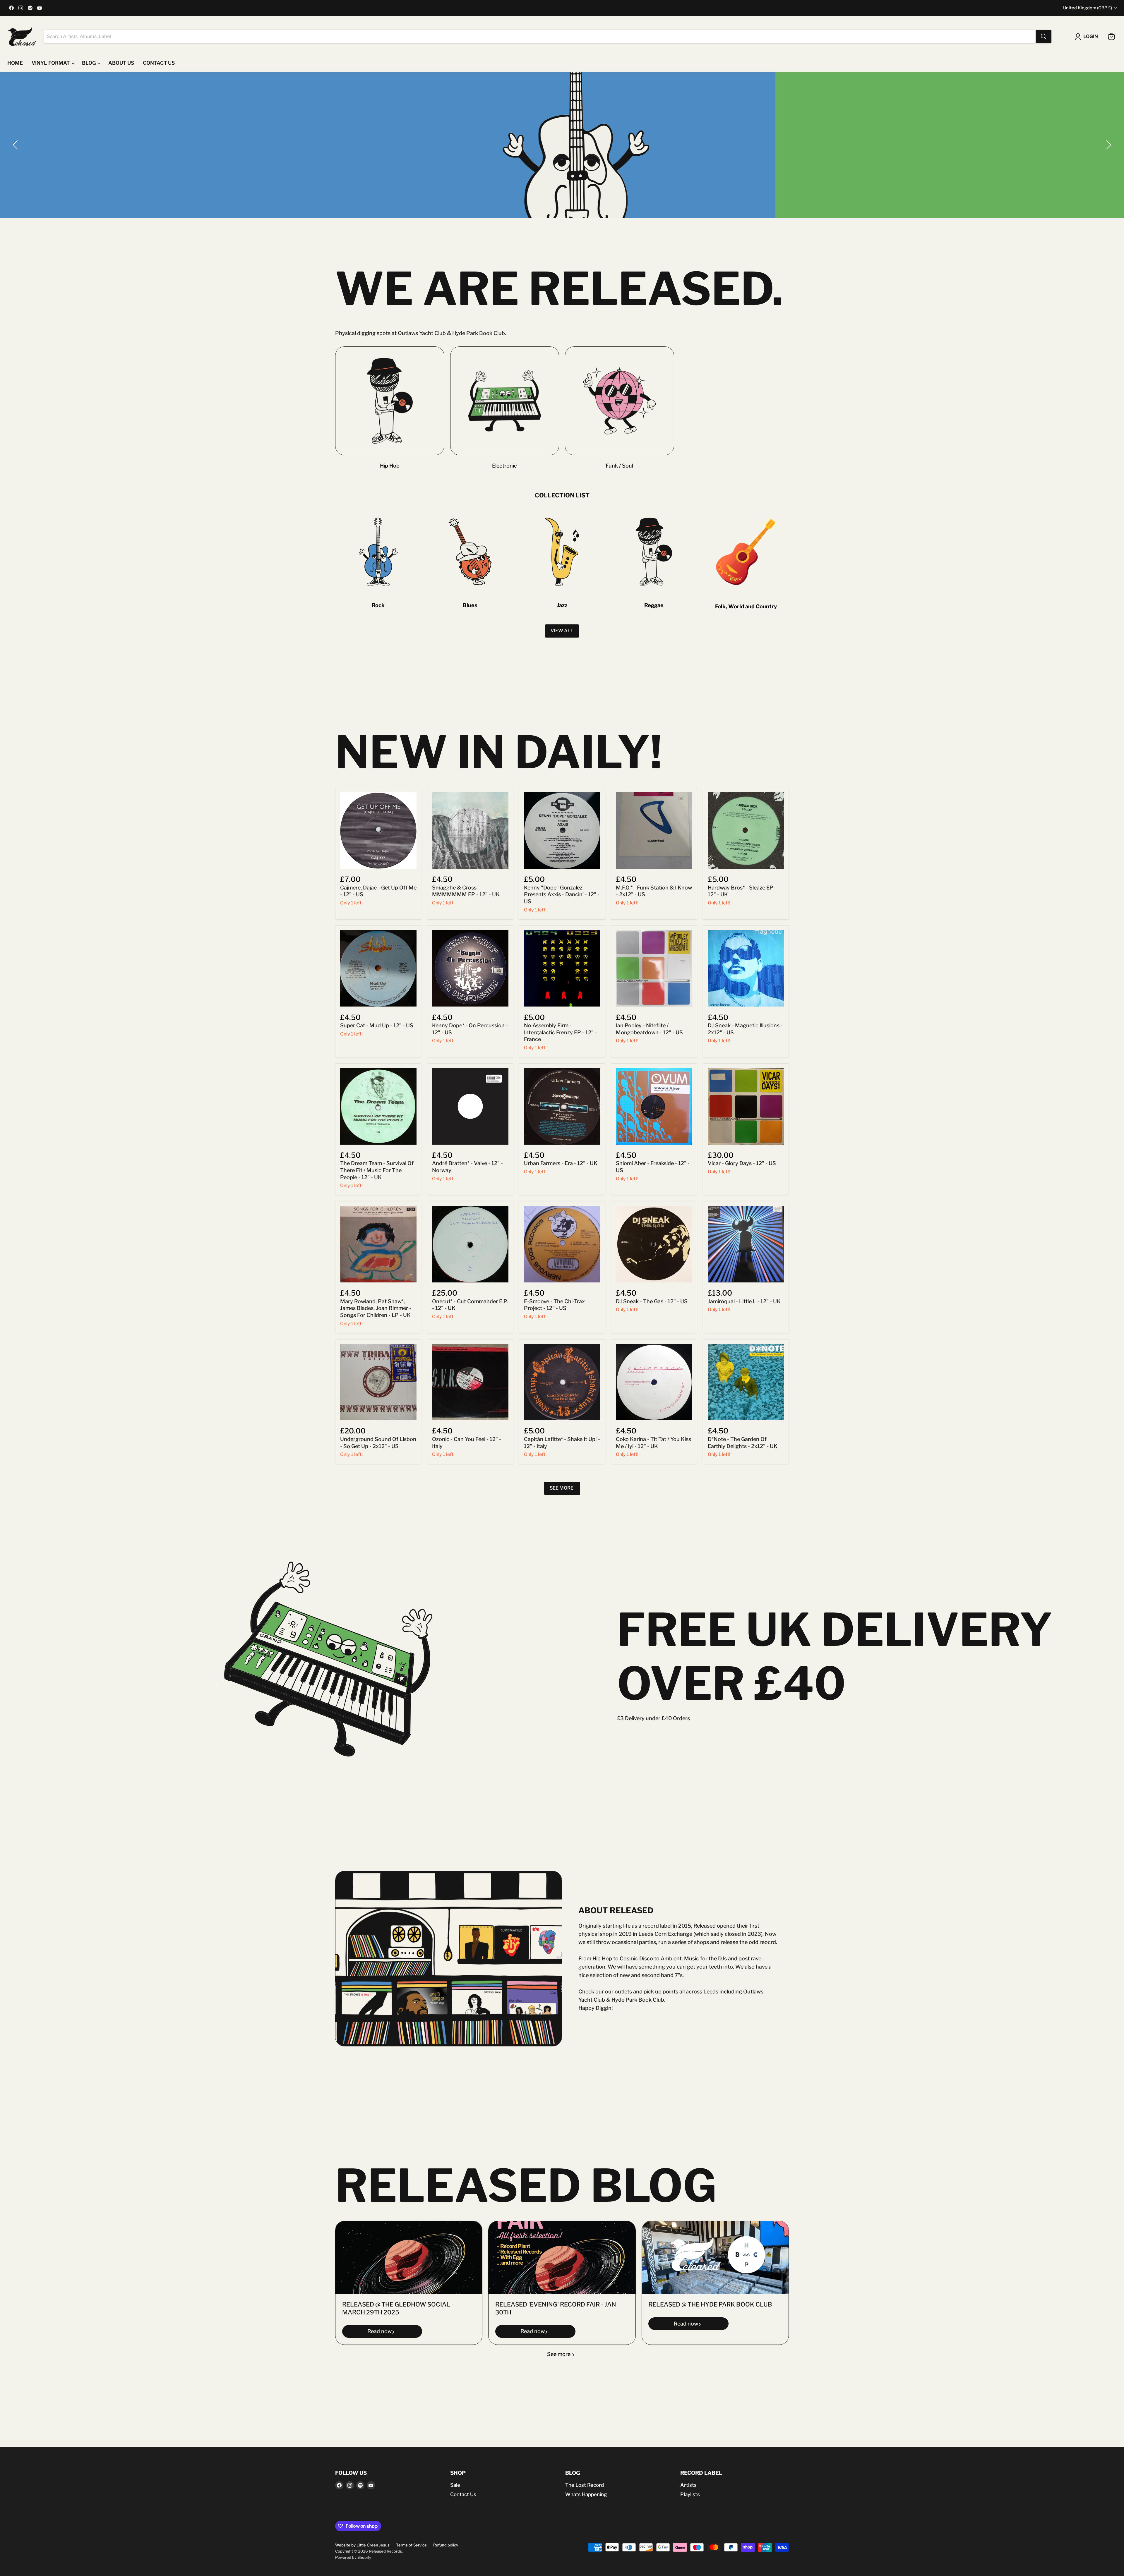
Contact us (159, 63)
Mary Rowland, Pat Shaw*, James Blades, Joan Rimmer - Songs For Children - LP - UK (376, 1308)
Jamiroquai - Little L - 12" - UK (744, 1301)
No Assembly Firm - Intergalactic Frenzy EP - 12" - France (560, 1032)
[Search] (1044, 37)
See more (559, 2354)
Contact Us (463, 2494)
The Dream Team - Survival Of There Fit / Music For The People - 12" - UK (377, 1170)
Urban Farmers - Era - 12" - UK (561, 1163)
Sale (455, 2485)
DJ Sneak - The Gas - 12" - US (652, 1301)
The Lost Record (585, 2485)
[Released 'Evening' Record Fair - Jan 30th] (562, 2258)
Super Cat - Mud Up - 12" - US (377, 1025)
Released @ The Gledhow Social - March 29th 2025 (398, 2309)
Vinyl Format (51, 63)
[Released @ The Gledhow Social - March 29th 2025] (409, 2258)
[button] (16, 145)
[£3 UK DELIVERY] (562, 145)
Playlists (690, 2494)
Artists (688, 2485)
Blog (90, 63)
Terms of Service (411, 2545)
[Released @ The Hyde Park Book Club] (715, 2258)
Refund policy (446, 2545)
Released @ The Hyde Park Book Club (710, 2305)
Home (15, 63)
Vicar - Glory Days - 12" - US (742, 1163)
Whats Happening (586, 2494)
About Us (121, 63)
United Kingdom (1088, 8)
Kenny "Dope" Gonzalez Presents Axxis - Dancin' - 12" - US (562, 894)
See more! (562, 1488)
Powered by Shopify (353, 2557)
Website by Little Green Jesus (362, 2545)
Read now (379, 2332)
